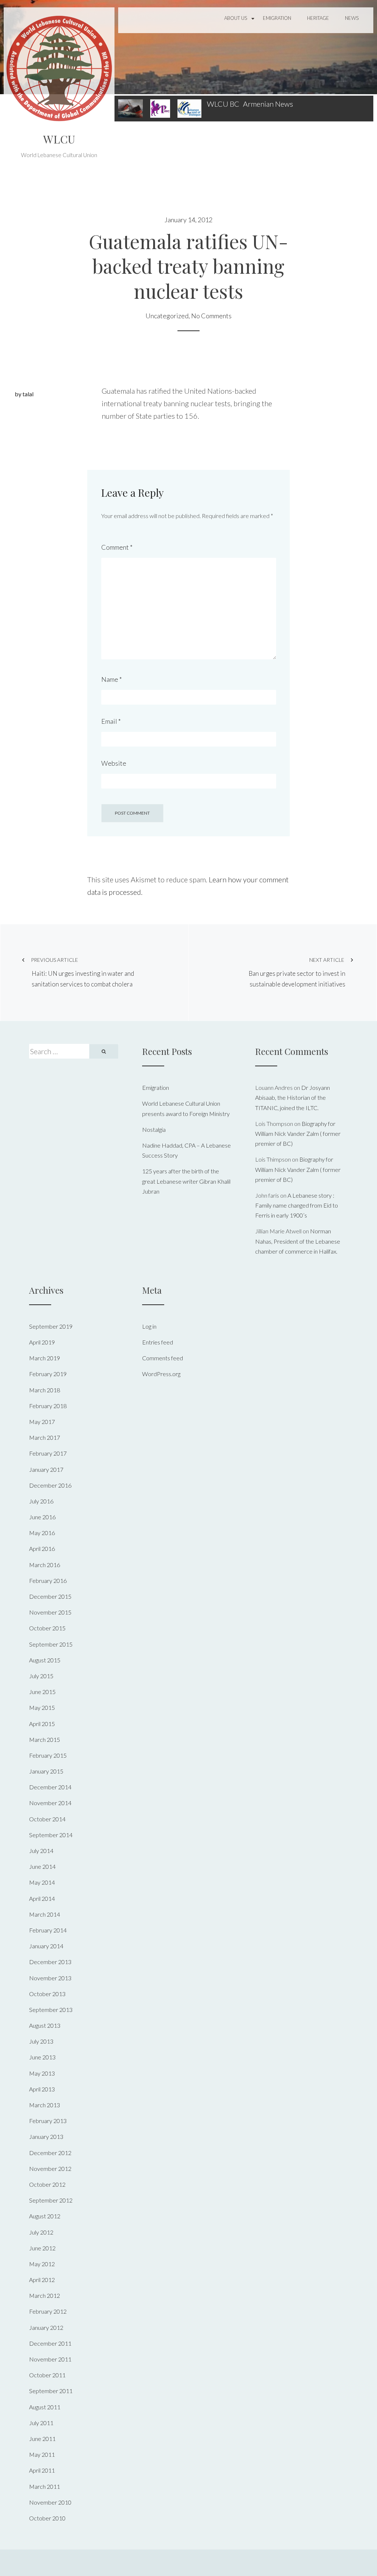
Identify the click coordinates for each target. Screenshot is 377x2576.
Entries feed (158, 1342)
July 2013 (41, 2041)
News (352, 18)
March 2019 (45, 1358)
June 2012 (42, 2248)
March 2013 (45, 2105)
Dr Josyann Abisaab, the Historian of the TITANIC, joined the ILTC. (293, 1097)
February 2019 (48, 1374)
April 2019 (42, 1342)
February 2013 (48, 2121)
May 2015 (42, 1707)
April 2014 (42, 1898)
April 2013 (42, 2089)
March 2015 (45, 1739)
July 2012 (41, 2232)
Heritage (318, 18)
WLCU (59, 139)
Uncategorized (167, 316)
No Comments (211, 316)
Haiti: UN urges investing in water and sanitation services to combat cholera (82, 972)
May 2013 (42, 2073)
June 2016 (42, 1517)
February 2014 (48, 1930)
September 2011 (51, 2391)
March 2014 (45, 1914)
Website (114, 763)
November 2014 (50, 1803)
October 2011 (47, 2375)
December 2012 (50, 2153)
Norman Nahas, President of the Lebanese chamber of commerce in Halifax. (298, 1241)
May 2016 (42, 1533)
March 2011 (45, 2486)
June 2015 (42, 1692)
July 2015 (41, 1676)
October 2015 (47, 1628)
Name (112, 679)
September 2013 (51, 2010)
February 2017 (48, 1453)
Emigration (277, 18)
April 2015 (42, 1724)
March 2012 (45, 2295)
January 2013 (46, 2136)
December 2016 (50, 1485)
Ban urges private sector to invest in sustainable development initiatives (297, 972)
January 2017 (46, 1469)
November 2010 (50, 2502)
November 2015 (50, 1612)
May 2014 (42, 1882)
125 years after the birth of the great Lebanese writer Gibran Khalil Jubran (186, 1181)
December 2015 (50, 1596)
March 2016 (45, 1565)
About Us (236, 18)
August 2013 (45, 2025)
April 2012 (42, 2280)
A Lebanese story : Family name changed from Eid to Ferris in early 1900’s (297, 1205)
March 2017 (45, 1437)
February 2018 (48, 1406)
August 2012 (45, 2216)
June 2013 (42, 2057)
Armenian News (268, 104)
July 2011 (41, 2423)
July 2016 (41, 1501)
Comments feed (163, 1358)
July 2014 (41, 1851)
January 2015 (46, 1771)
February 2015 (48, 1755)
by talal (24, 394)
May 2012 (42, 2264)
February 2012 (48, 2311)
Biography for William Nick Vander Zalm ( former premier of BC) (298, 1133)
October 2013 (47, 1994)
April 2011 (42, 2470)
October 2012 (47, 2184)
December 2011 (50, 2343)
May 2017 (42, 1422)
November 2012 (50, 2168)
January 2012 (46, 2327)
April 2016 (42, 1549)
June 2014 (42, 1866)
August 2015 (45, 1660)
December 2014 (50, 1787)
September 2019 (51, 1326)
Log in (149, 1326)
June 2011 (42, 2439)
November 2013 (50, 1978)
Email (111, 721)
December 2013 (50, 1962)
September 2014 (51, 1835)
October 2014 (47, 1819)
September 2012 (51, 2200)
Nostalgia (154, 1129)
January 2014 (46, 1946)
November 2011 (50, 2359)
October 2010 (47, 2518)
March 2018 (45, 1390)
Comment (117, 547)
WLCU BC (223, 104)
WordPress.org (161, 1374)
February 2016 (48, 1581)
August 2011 (45, 2407)
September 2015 (51, 1644)
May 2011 (42, 2454)
